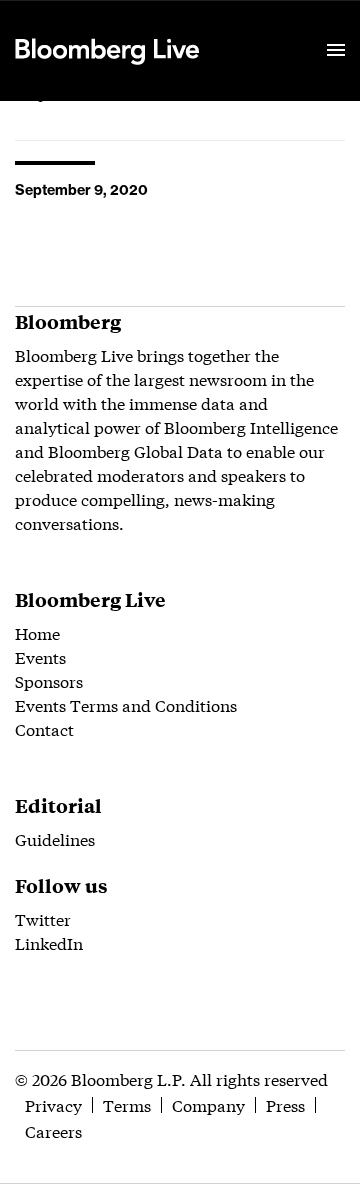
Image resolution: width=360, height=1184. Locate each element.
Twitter (43, 918)
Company (208, 1104)
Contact (44, 728)
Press (285, 1104)
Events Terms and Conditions (126, 704)
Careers (53, 1130)
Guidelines (55, 838)
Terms (127, 1104)
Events (40, 656)
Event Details (263, 26)
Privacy (53, 1104)
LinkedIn (49, 942)
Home (37, 632)
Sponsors (49, 680)
